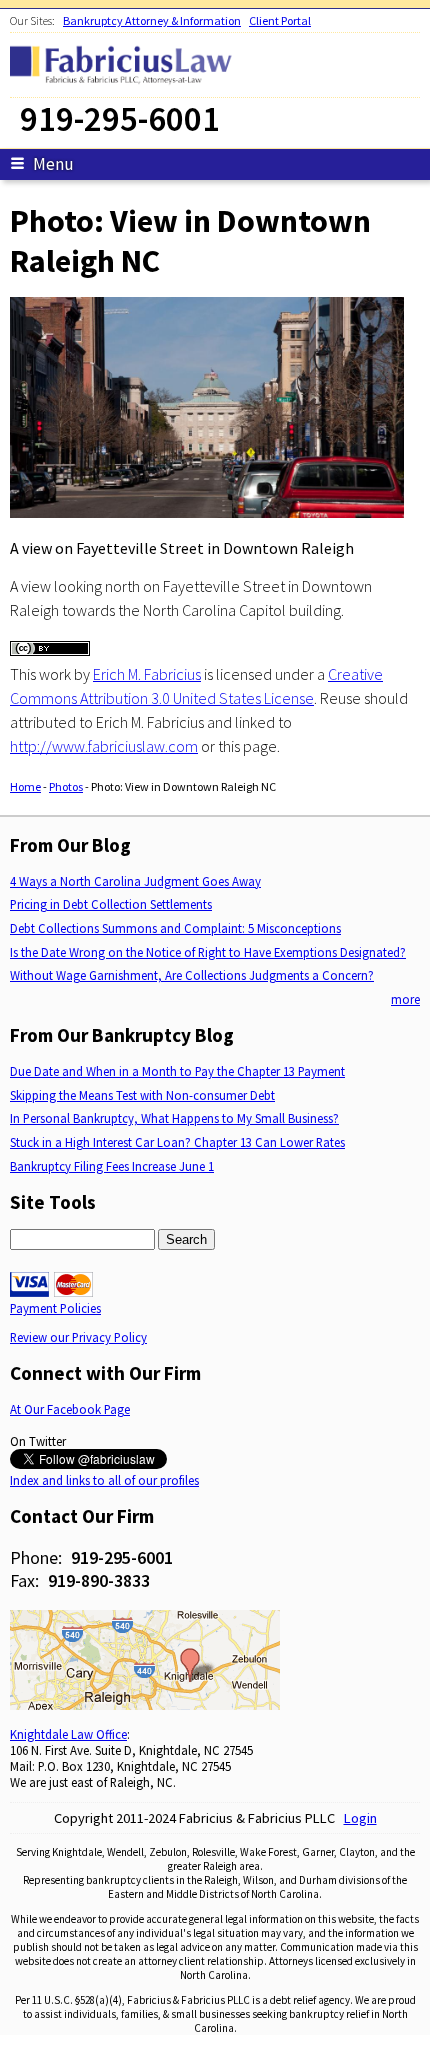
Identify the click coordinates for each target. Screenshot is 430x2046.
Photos (66, 786)
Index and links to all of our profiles (104, 1480)
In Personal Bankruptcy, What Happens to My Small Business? (174, 1118)
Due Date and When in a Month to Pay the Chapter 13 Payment (177, 1071)
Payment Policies (55, 1308)
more (405, 999)
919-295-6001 (122, 1557)
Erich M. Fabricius (147, 674)
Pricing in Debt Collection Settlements (111, 904)
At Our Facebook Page (70, 1409)
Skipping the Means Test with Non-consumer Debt (142, 1095)
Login (360, 1818)
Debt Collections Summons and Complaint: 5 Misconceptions (175, 928)
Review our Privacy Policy (78, 1337)
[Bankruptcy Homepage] (126, 82)
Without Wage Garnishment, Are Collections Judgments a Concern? (192, 975)
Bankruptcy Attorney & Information (152, 20)
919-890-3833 (99, 1580)
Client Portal (280, 20)
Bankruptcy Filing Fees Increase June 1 (112, 1166)
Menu (53, 164)
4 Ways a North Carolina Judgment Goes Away (135, 881)
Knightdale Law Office (68, 1734)
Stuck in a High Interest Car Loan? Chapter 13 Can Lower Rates (177, 1142)
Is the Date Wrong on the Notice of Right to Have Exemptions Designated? (208, 952)
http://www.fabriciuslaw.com (104, 746)
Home (25, 786)
